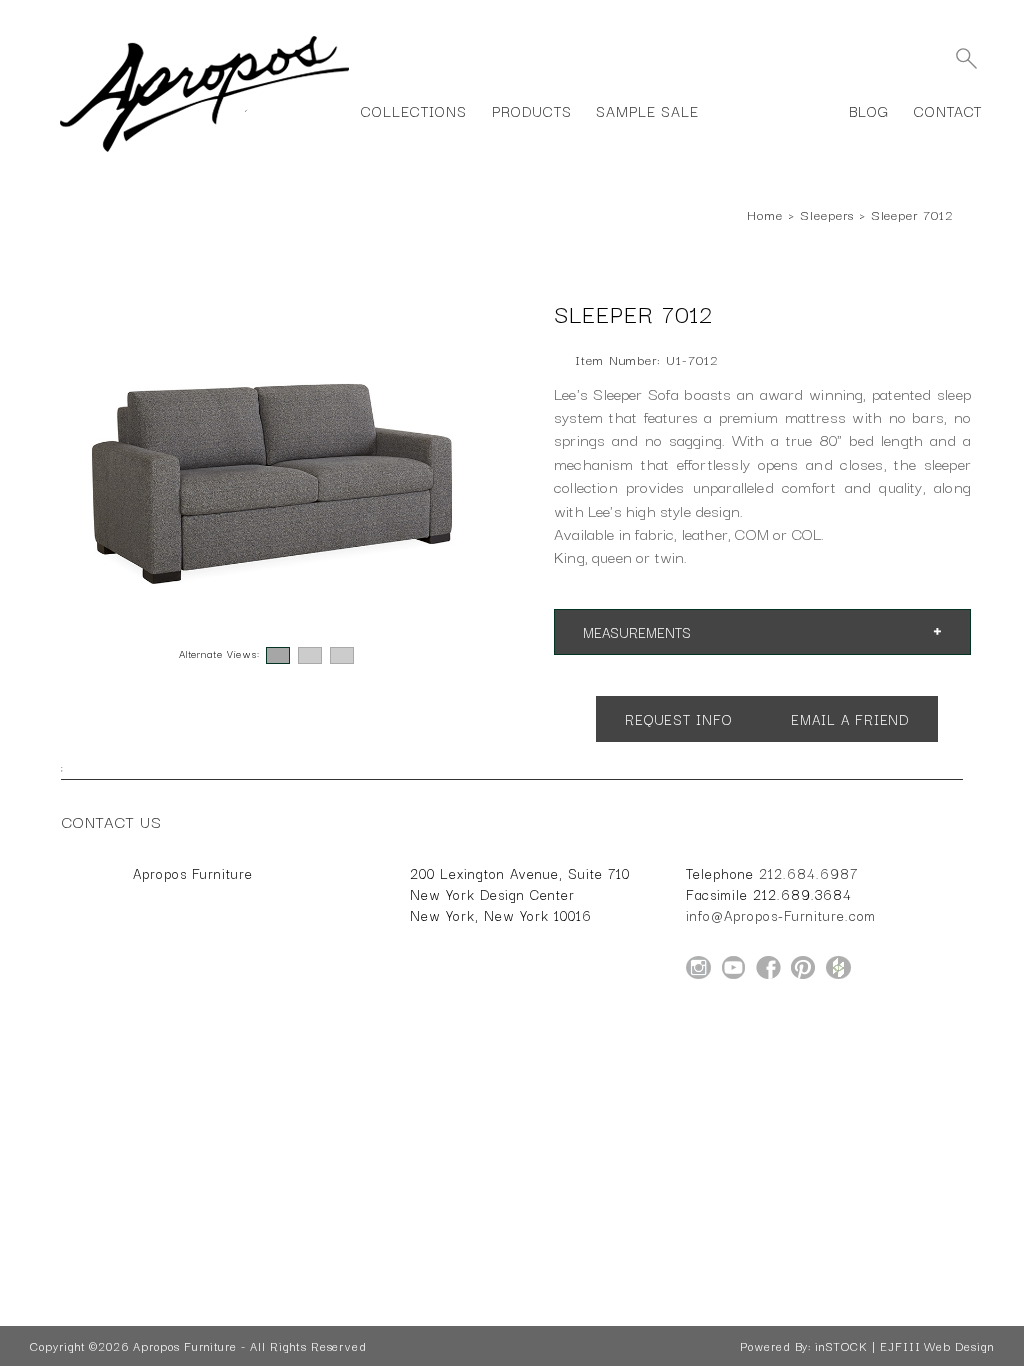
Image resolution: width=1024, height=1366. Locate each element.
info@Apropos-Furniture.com (781, 915)
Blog (869, 110)
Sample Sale (647, 110)
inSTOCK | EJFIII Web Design (904, 1346)
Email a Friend (850, 718)
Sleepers (827, 214)
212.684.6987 (808, 873)
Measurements (637, 631)
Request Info (678, 718)
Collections (413, 110)
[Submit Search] (966, 58)
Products (532, 110)
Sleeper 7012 (912, 214)
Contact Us (112, 821)
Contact (948, 110)
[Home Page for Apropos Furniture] (204, 152)
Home (765, 214)
